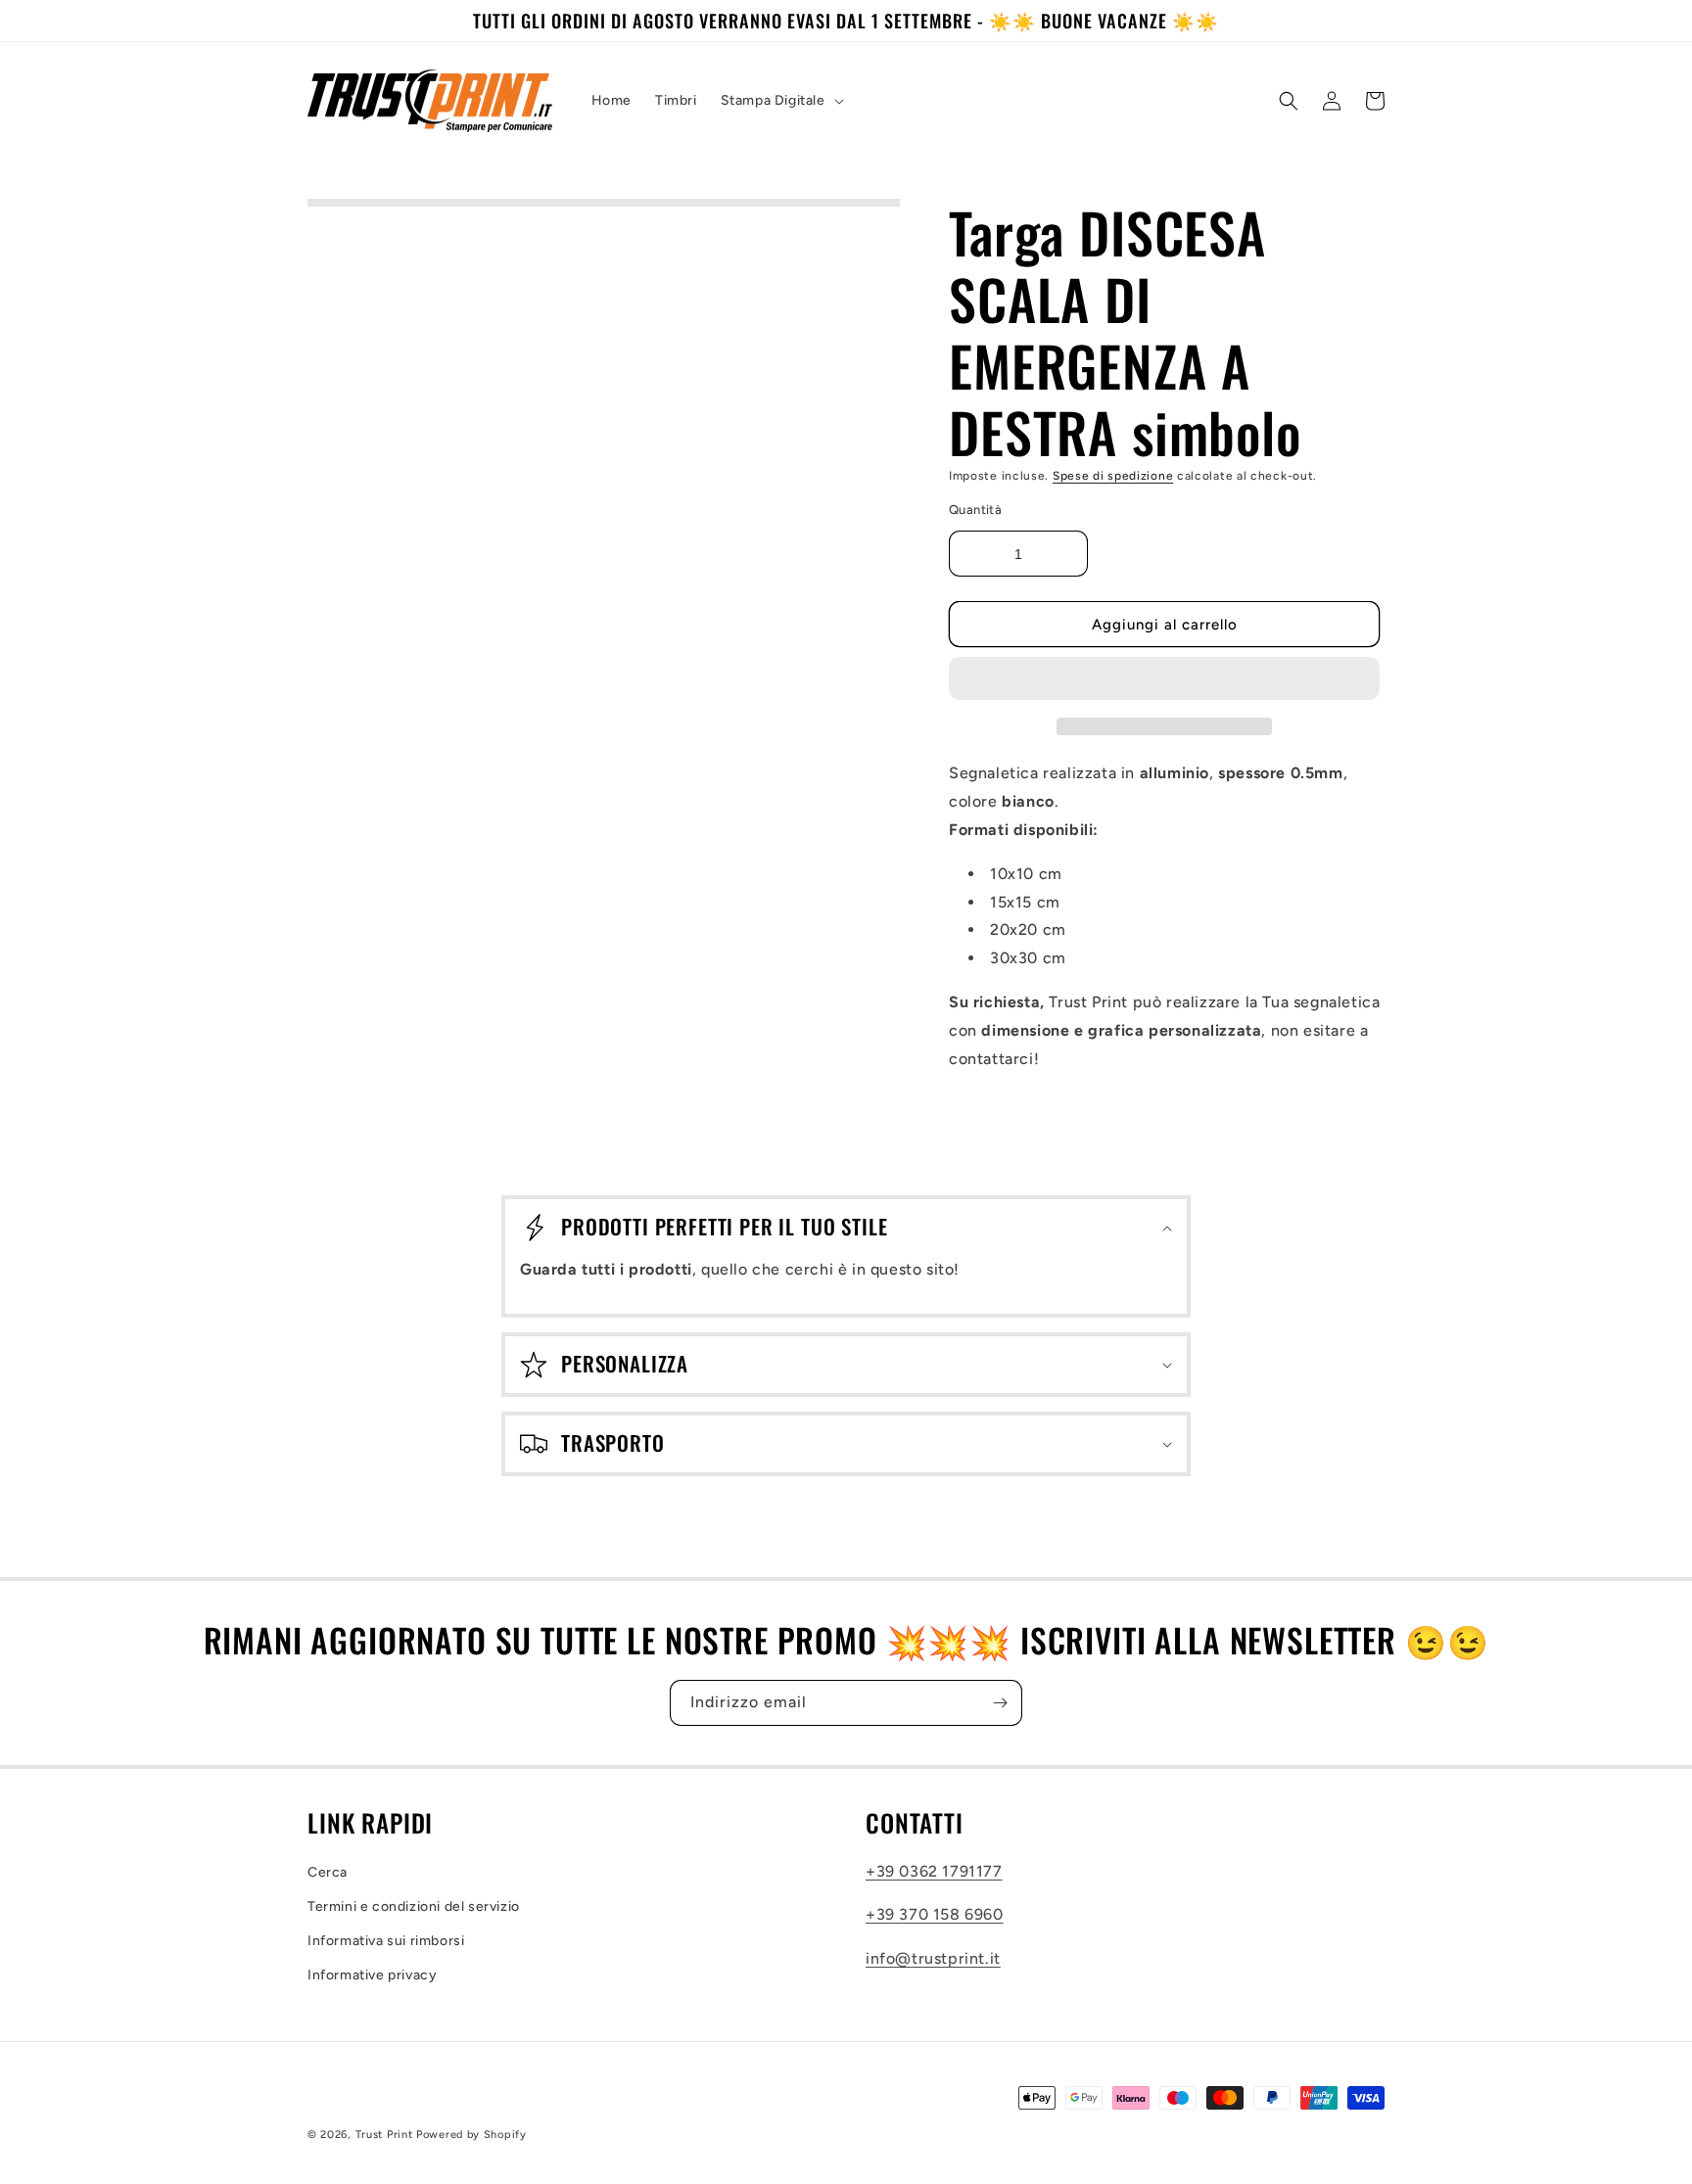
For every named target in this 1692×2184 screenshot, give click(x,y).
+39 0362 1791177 (934, 1871)
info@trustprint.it (933, 1958)
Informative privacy (372, 1975)
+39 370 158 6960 (935, 1914)
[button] (1164, 679)
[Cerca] (1289, 101)
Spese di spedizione (1113, 476)
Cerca (328, 1872)
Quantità (975, 510)
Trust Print (384, 2135)
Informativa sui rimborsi (386, 1941)
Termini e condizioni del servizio (414, 1906)
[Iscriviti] (1000, 1703)
